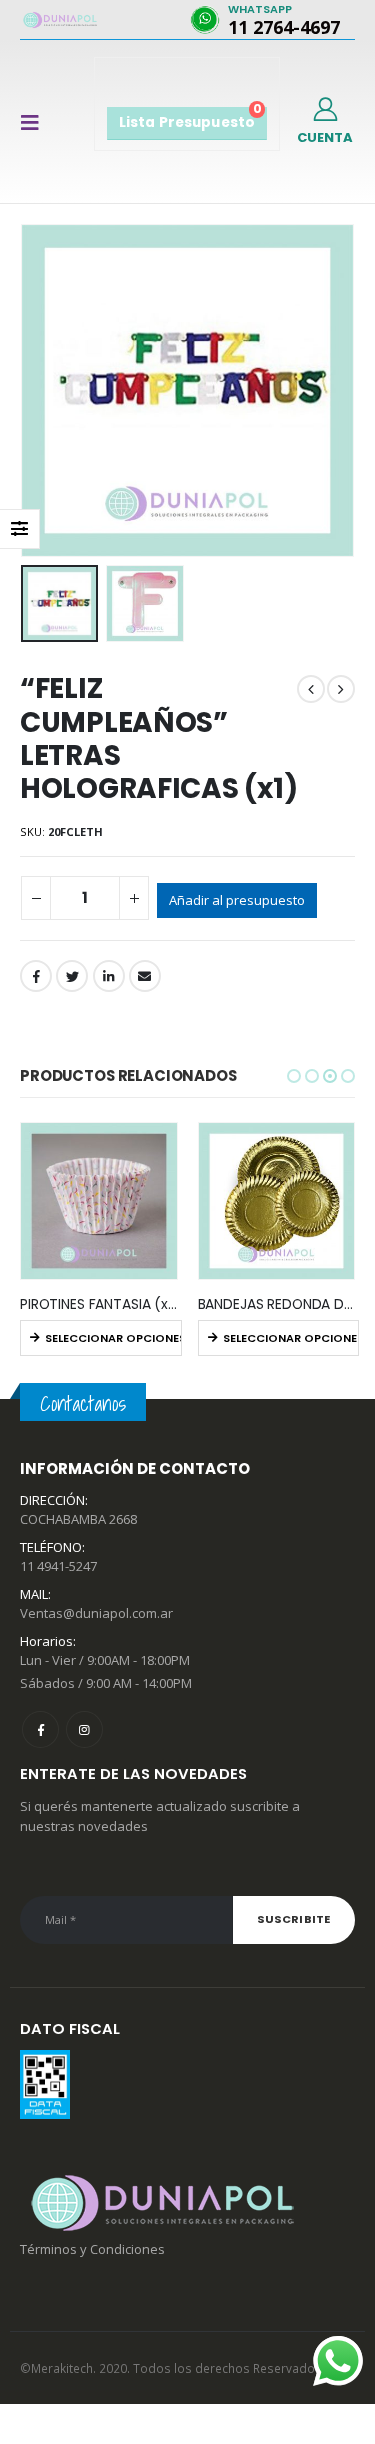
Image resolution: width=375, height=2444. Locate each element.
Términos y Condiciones (92, 2249)
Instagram (84, 1729)
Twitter (72, 976)
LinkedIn (109, 976)
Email (145, 976)
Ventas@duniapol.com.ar (96, 1613)
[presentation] (25, 391)
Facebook (36, 976)
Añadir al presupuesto (237, 900)
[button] (294, 1076)
